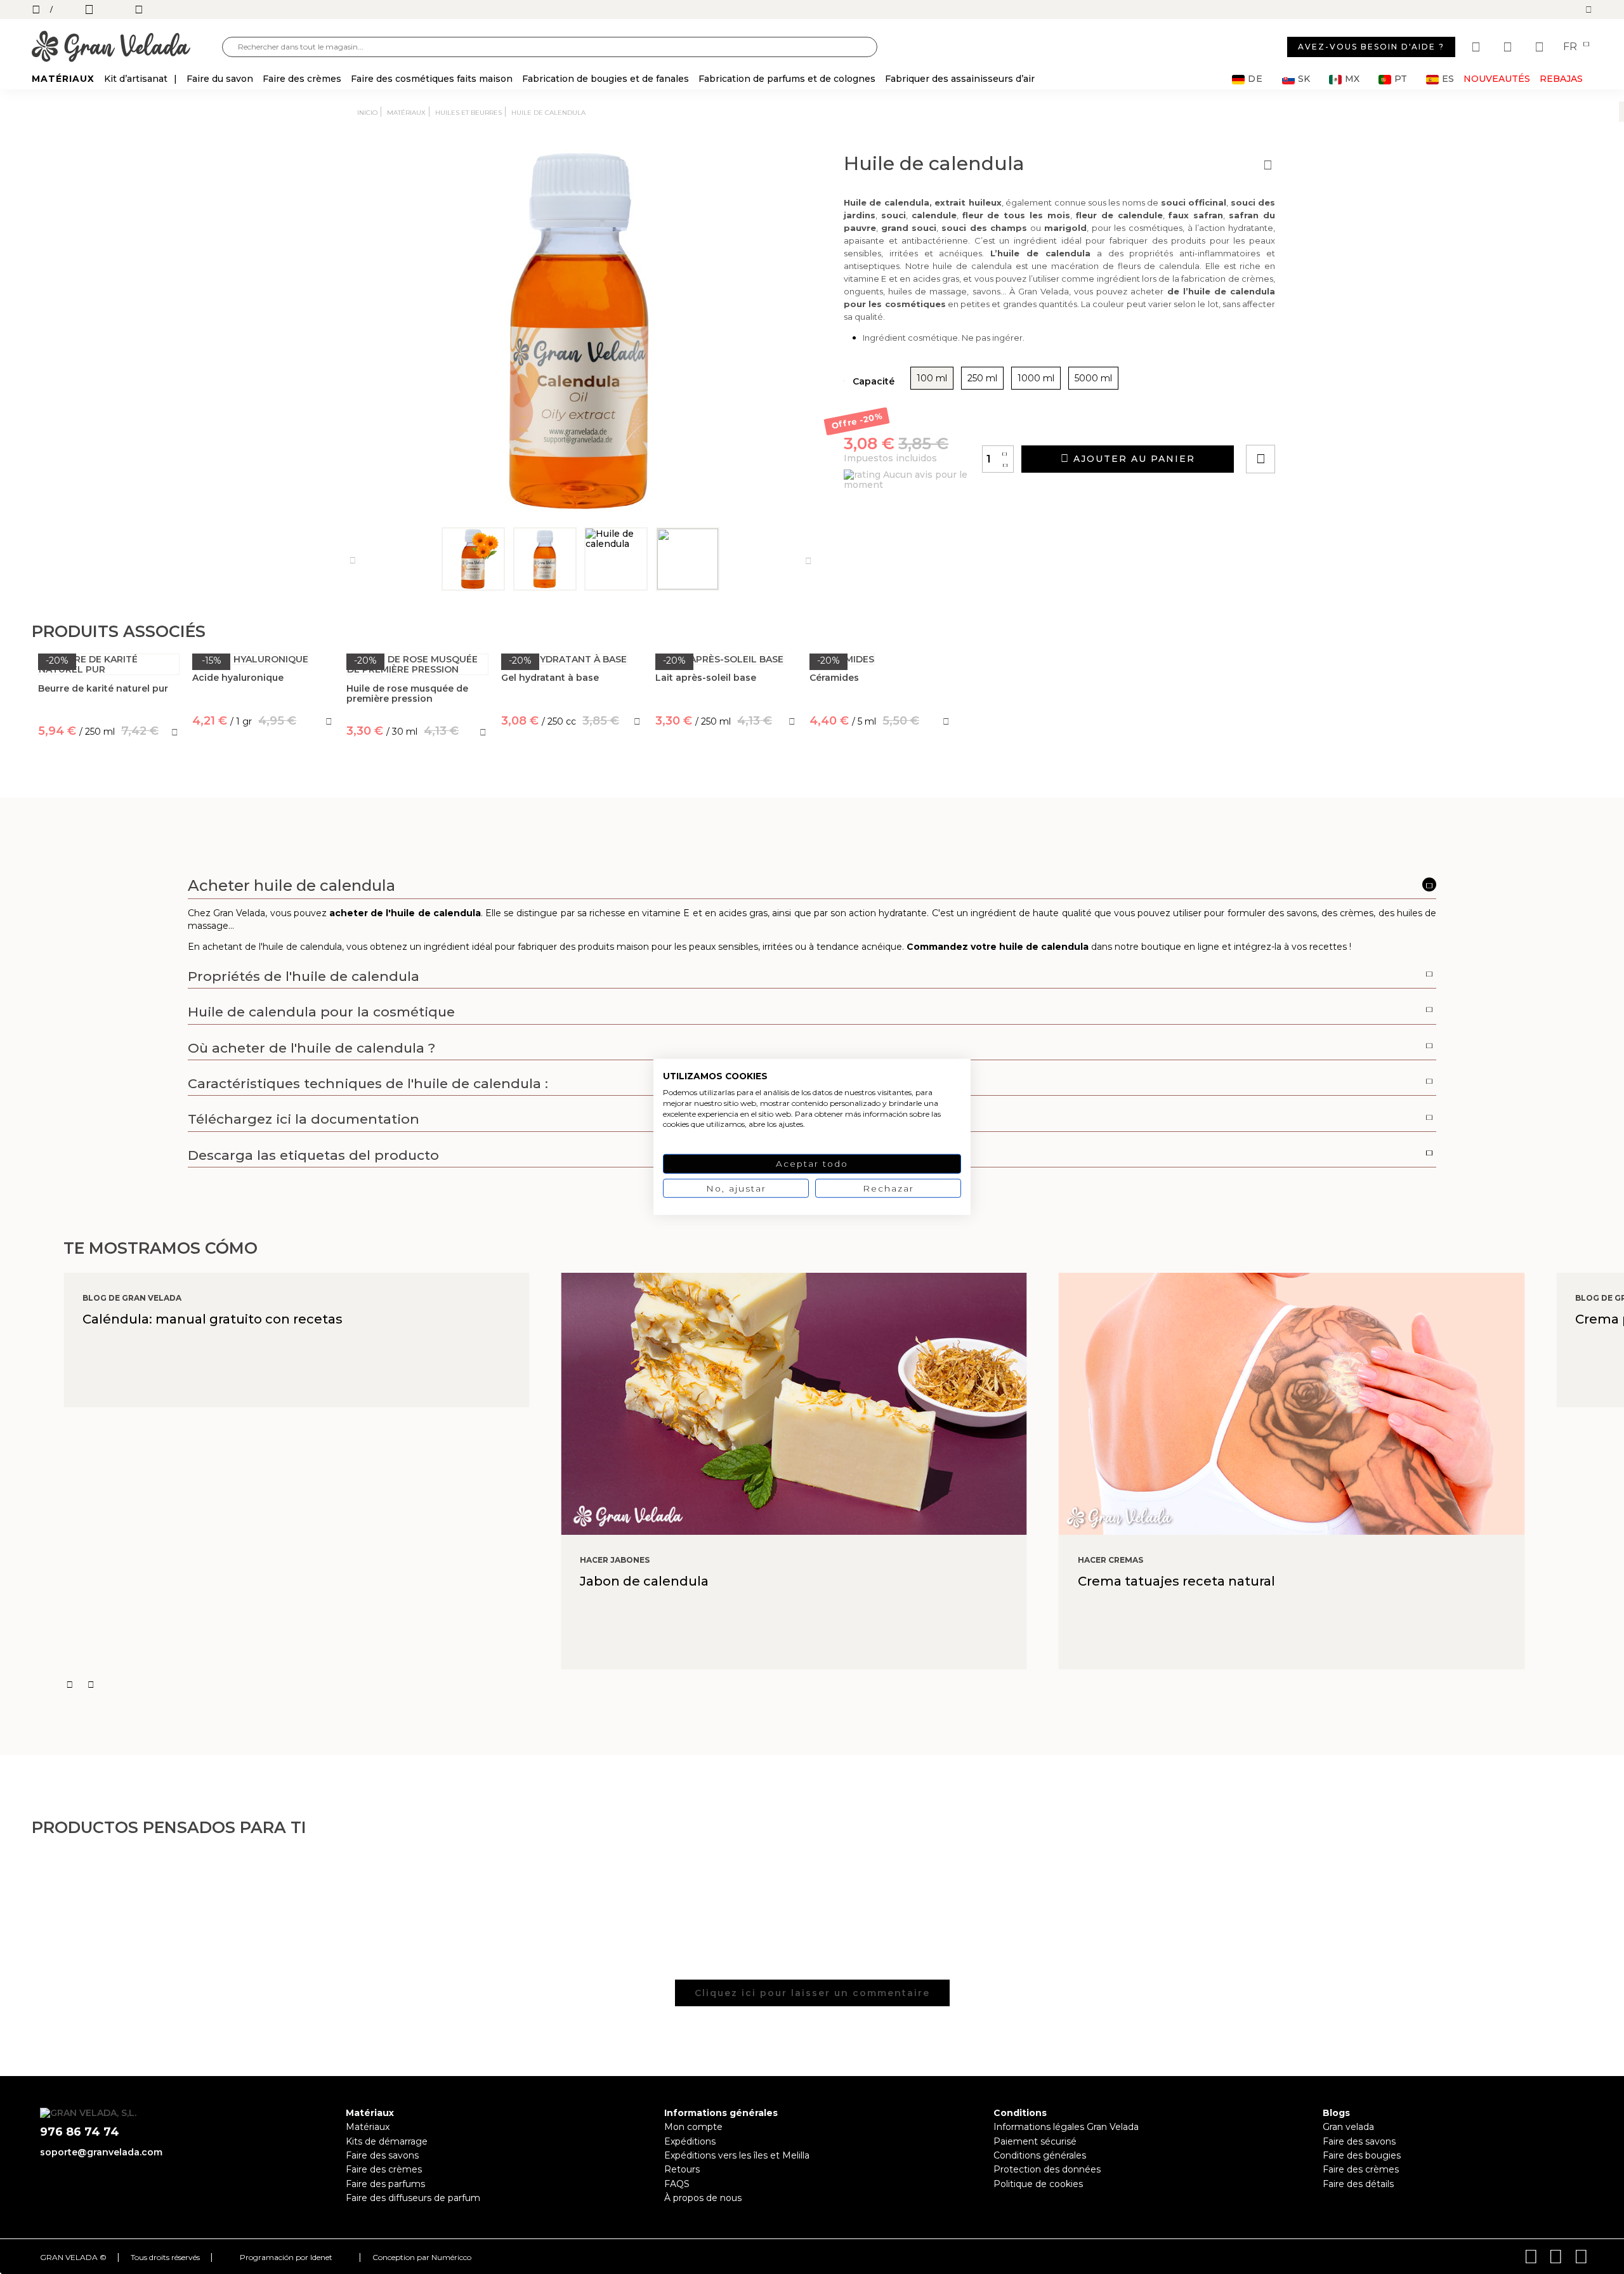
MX (1352, 79)
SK (1304, 79)
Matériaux (368, 2127)
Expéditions (690, 2141)
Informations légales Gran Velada (1066, 2127)
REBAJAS (1561, 79)
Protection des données (1047, 2169)
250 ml (982, 378)
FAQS (677, 2184)
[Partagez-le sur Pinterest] (1337, 423)
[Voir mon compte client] (1509, 47)
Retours (682, 2169)
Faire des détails (1358, 2184)
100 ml (932, 378)
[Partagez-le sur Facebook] (1323, 423)
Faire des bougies (1362, 2155)
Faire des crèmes (384, 2169)
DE (1255, 79)
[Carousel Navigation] (844, 1685)
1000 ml (1036, 378)
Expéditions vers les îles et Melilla (737, 2155)
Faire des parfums (385, 2184)
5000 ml (1093, 378)
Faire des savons (382, 2155)
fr (1571, 47)
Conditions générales (1040, 2155)
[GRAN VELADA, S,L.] (127, 47)
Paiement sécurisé (1035, 2141)
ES (1448, 79)
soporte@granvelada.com (101, 2152)
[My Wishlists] (1477, 47)
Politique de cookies (1038, 2184)
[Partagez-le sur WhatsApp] (1309, 423)
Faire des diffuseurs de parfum (413, 2198)
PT (1401, 79)
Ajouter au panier (1132, 459)
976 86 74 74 (80, 2132)
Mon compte (693, 2127)
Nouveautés (1497, 79)
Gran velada (1348, 2127)
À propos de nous (703, 2198)
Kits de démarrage (387, 2141)
